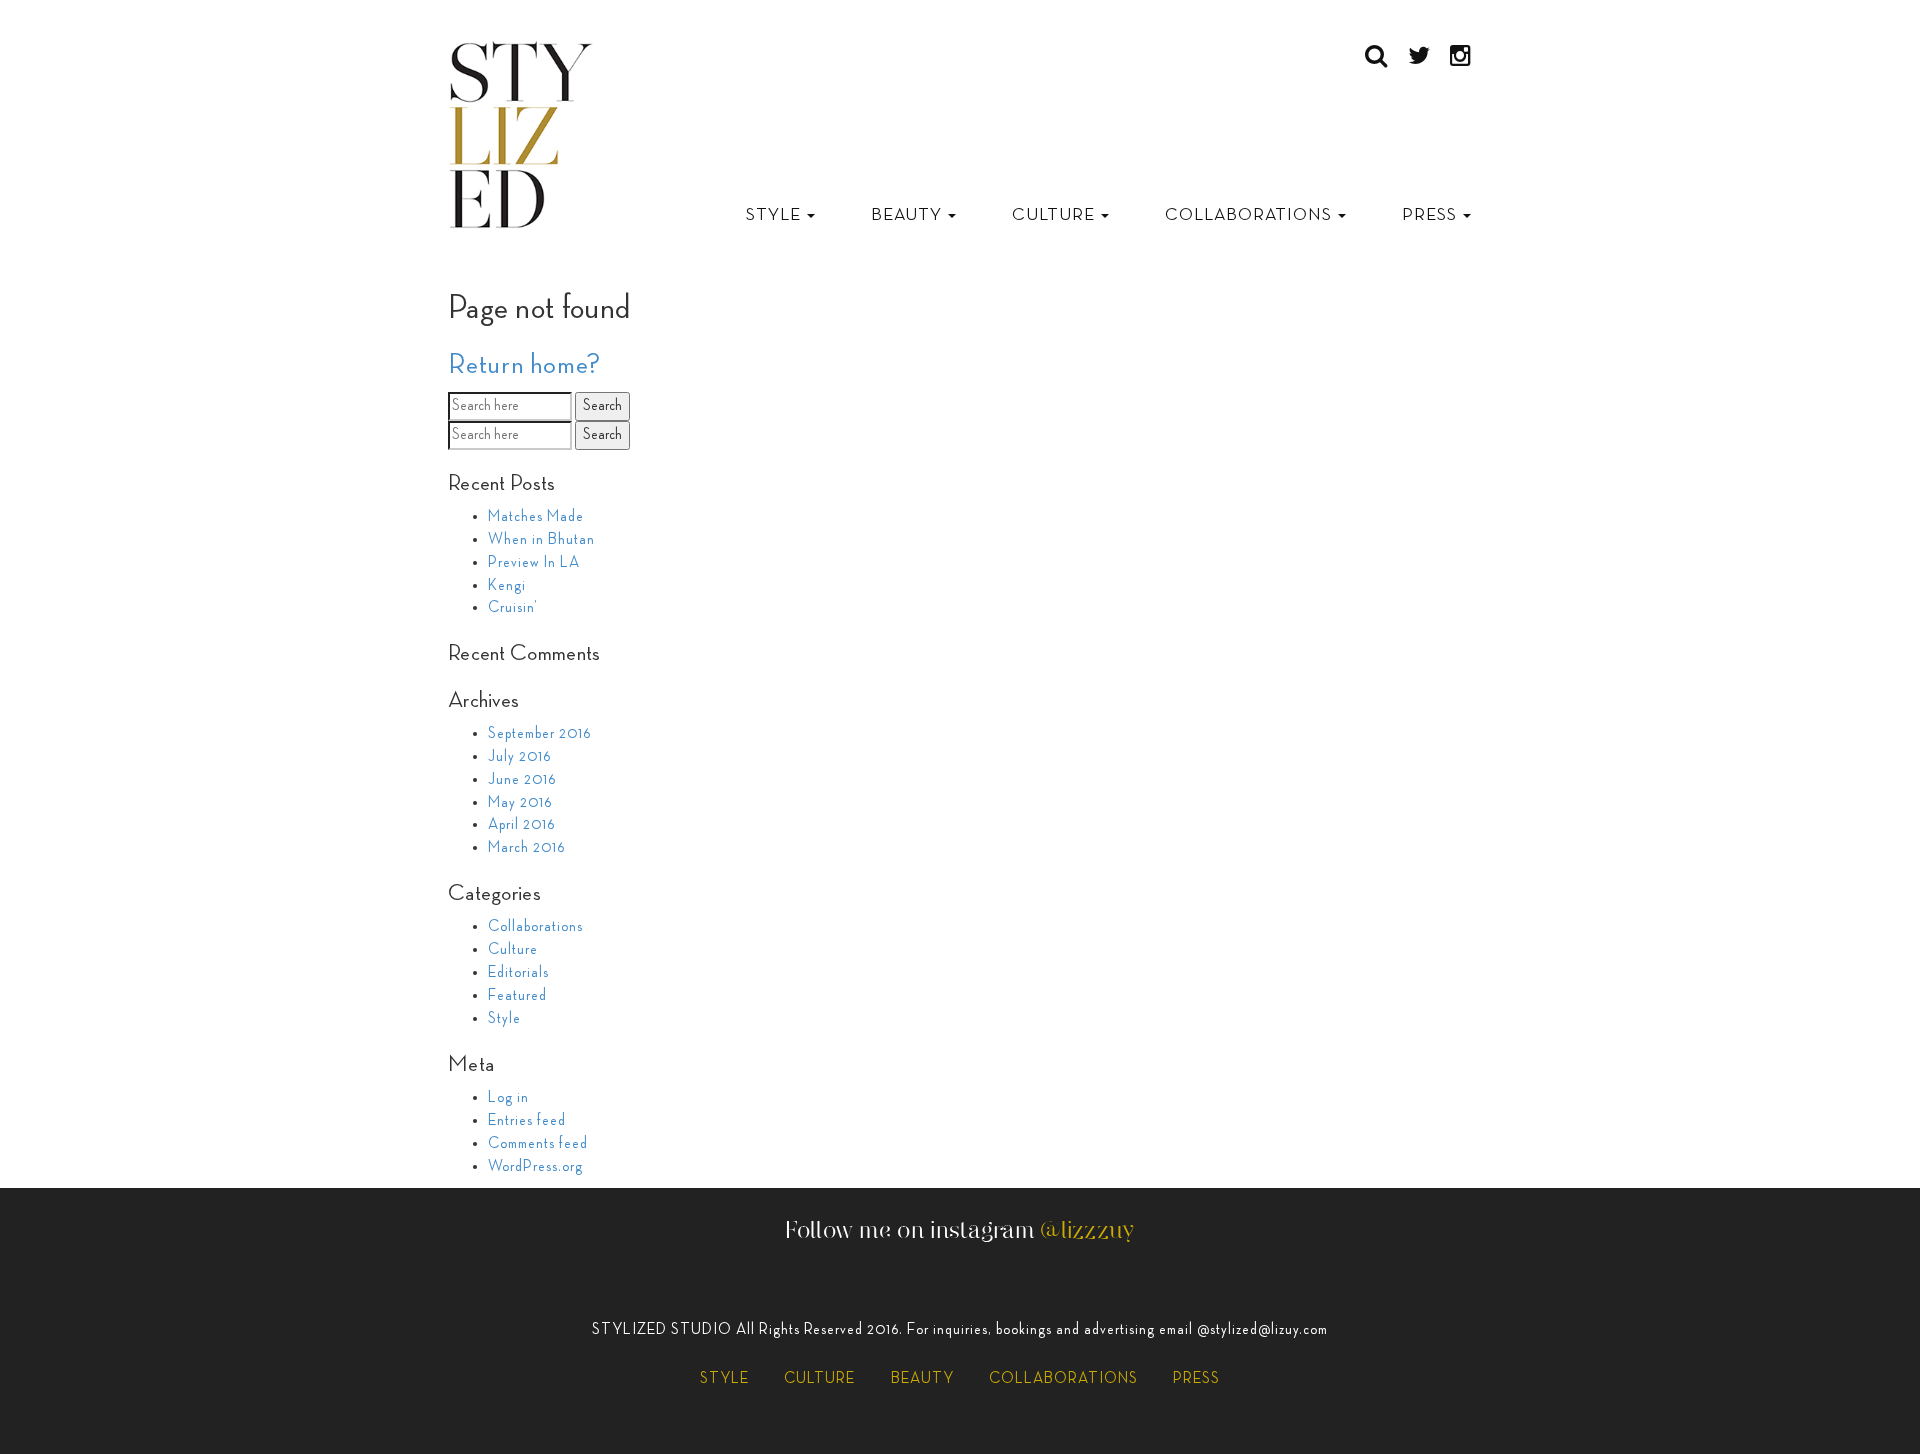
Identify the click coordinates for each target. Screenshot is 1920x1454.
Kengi (507, 586)
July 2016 (519, 757)
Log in (508, 1098)
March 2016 (526, 848)
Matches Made (536, 517)
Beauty (908, 215)
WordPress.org (535, 1167)
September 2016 (539, 734)
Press (1431, 215)
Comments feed (538, 1144)
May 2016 (520, 803)
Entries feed (527, 1121)
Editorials (518, 973)
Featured (517, 996)
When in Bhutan (541, 540)
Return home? (524, 365)
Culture (1055, 215)
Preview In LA (534, 563)
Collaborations (1250, 215)
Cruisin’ (513, 608)
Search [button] (602, 406)
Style (775, 215)
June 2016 (522, 780)
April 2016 (521, 825)
